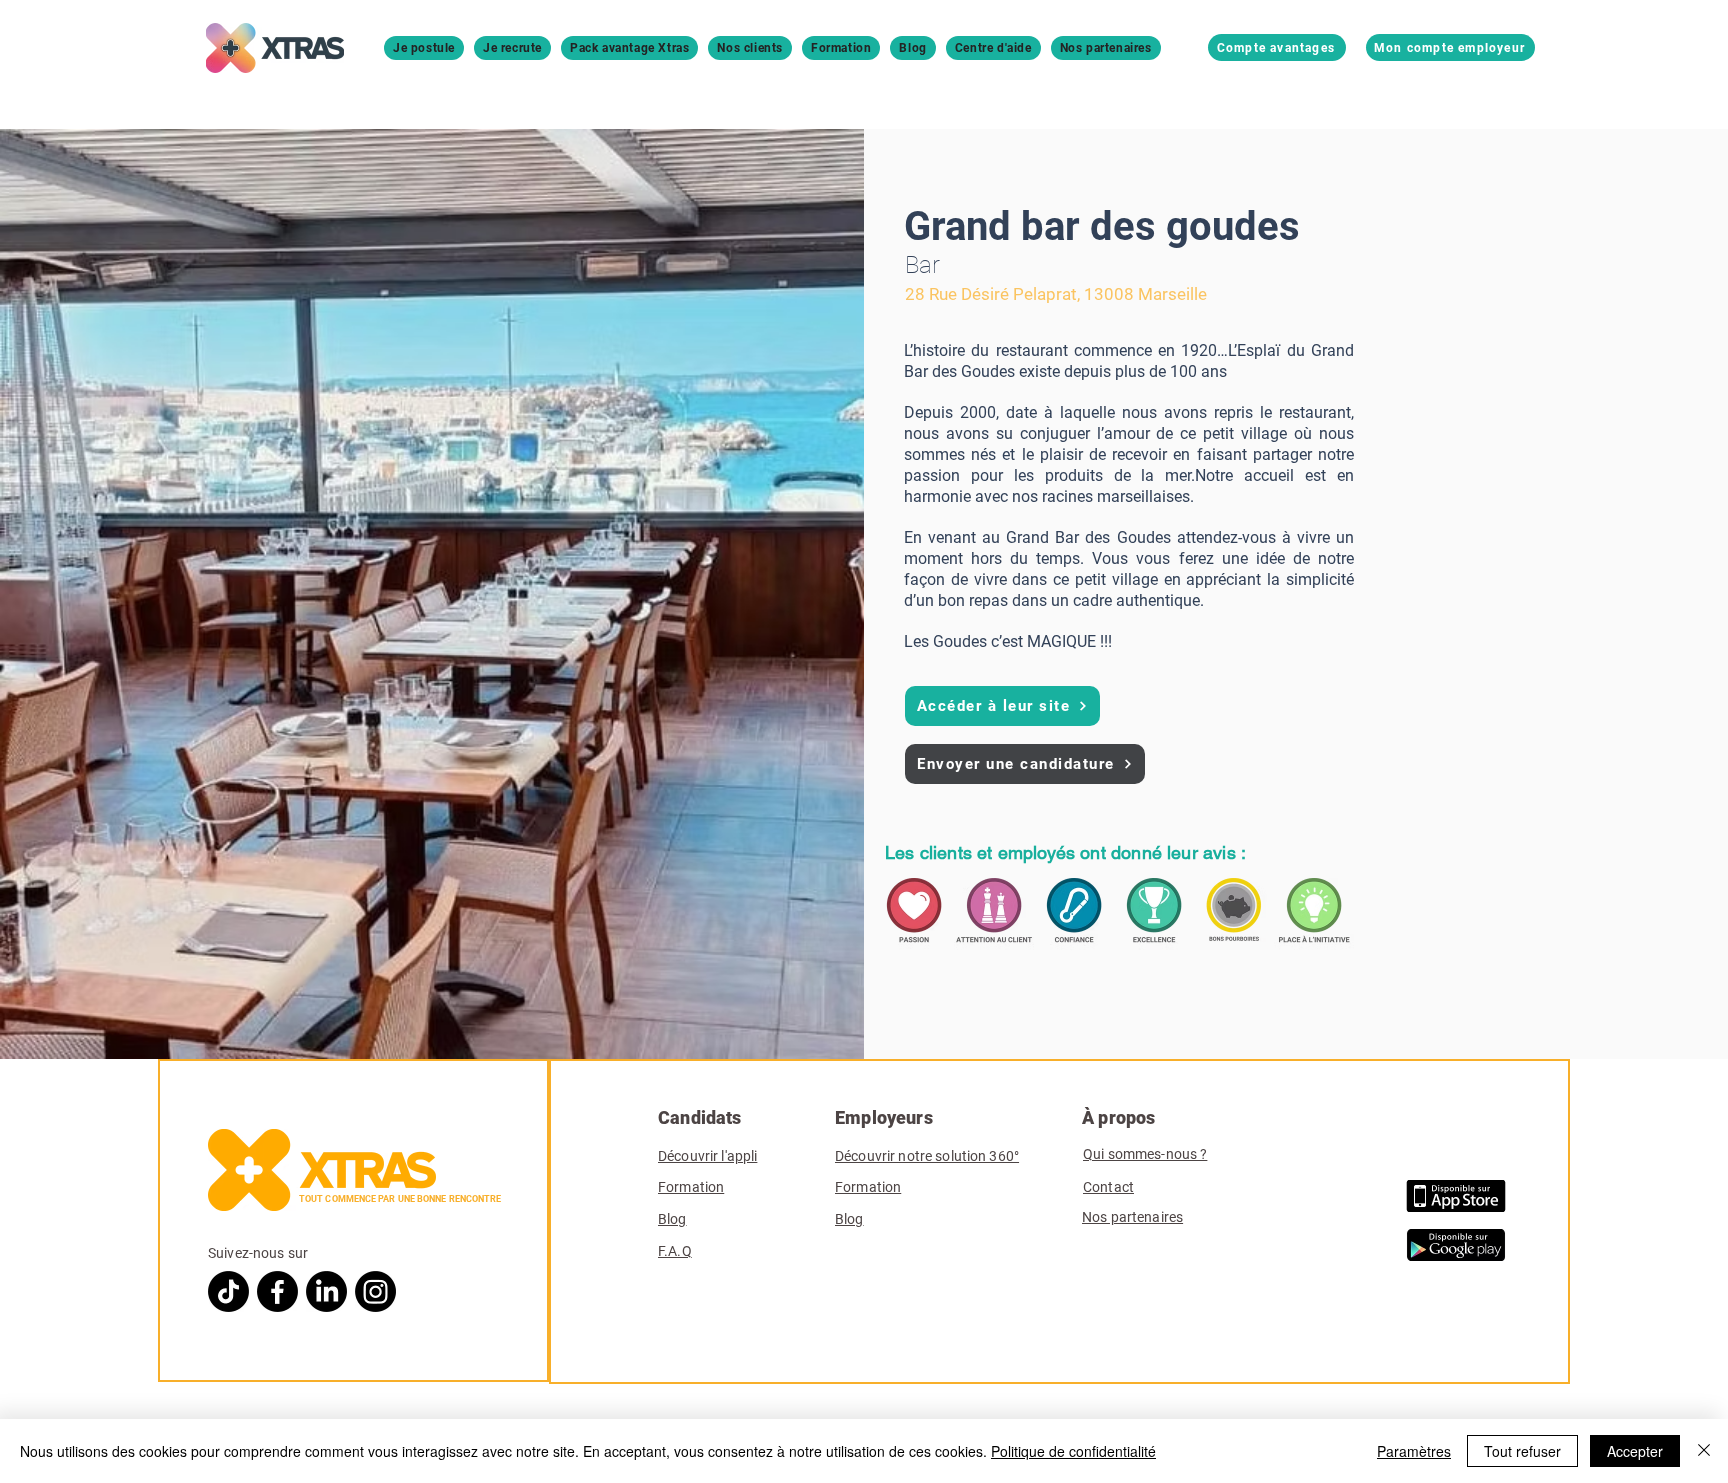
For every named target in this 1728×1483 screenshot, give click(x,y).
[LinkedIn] (326, 1291)
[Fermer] (1704, 1451)
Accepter (1635, 1451)
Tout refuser (1522, 1451)
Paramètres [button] (1414, 1451)
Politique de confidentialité (1073, 1451)
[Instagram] (375, 1291)
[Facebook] (277, 1291)
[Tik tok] (228, 1291)
